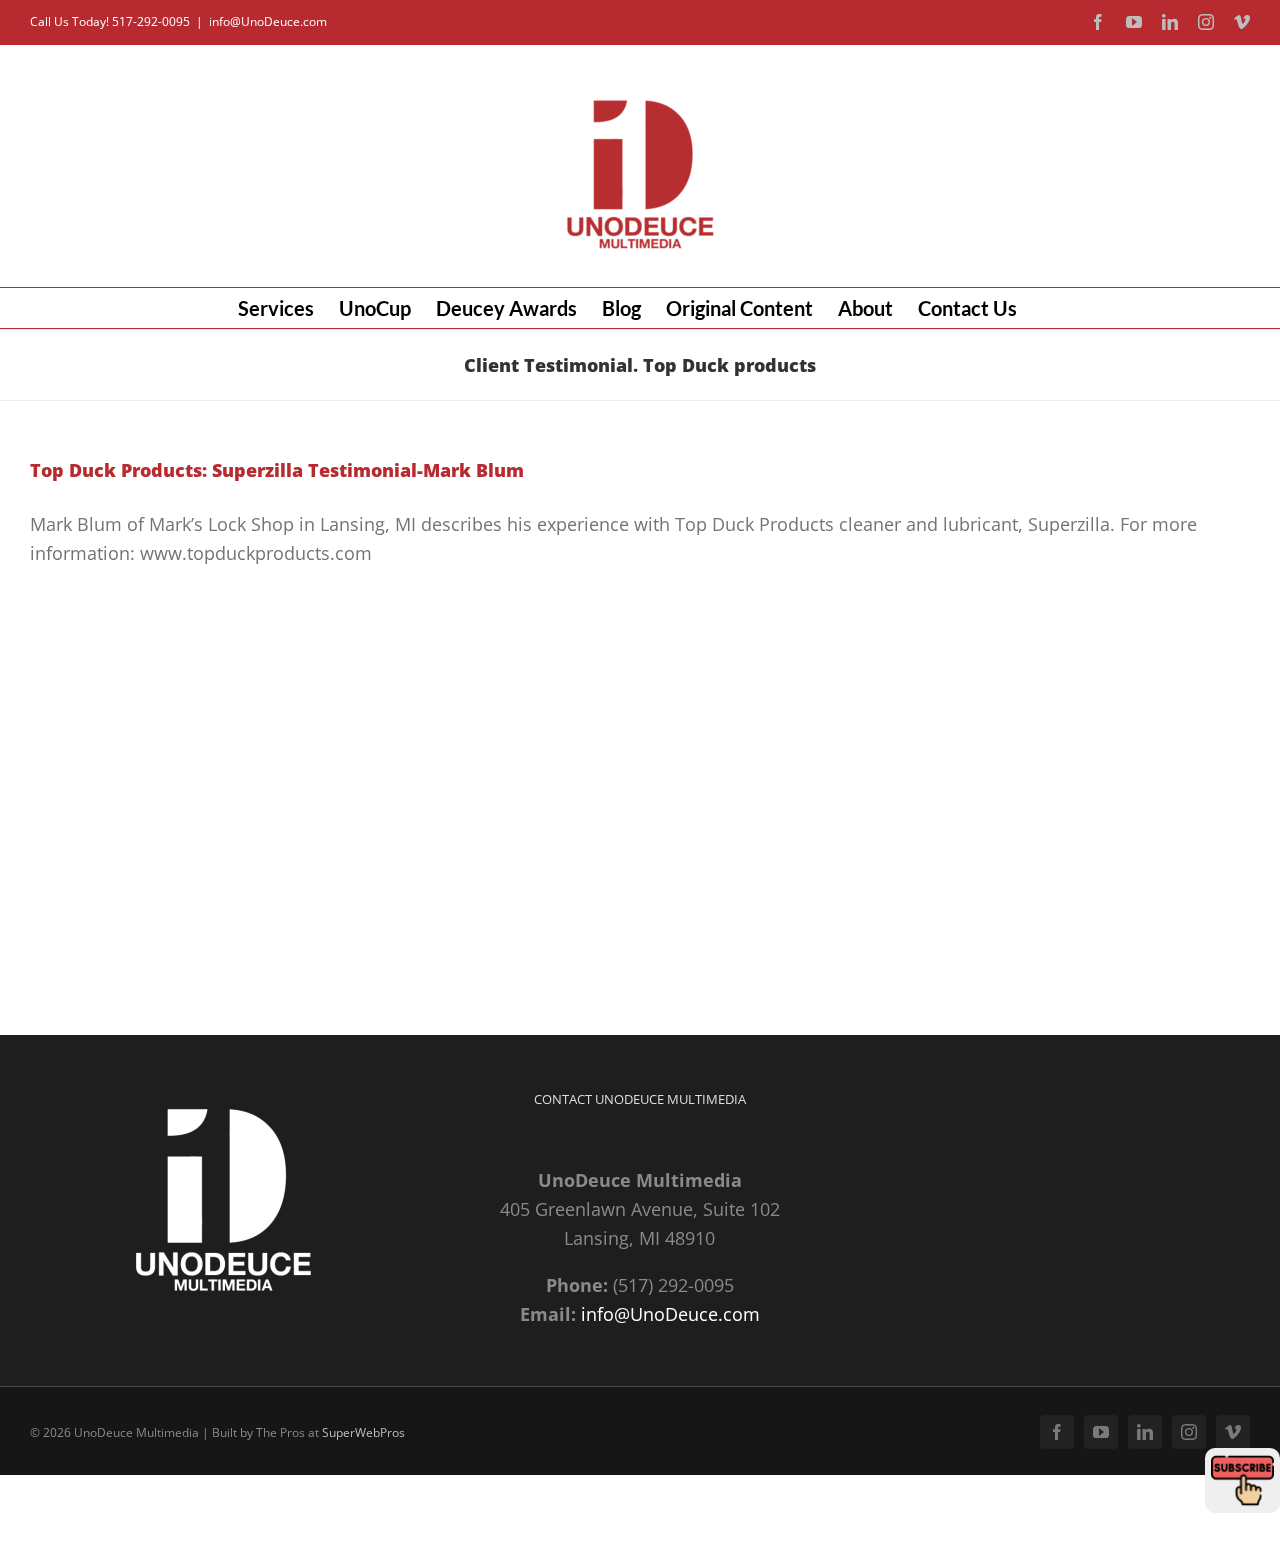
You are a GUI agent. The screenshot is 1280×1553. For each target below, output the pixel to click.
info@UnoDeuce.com (268, 21)
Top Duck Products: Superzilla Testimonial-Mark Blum (277, 470)
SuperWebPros (363, 1432)
